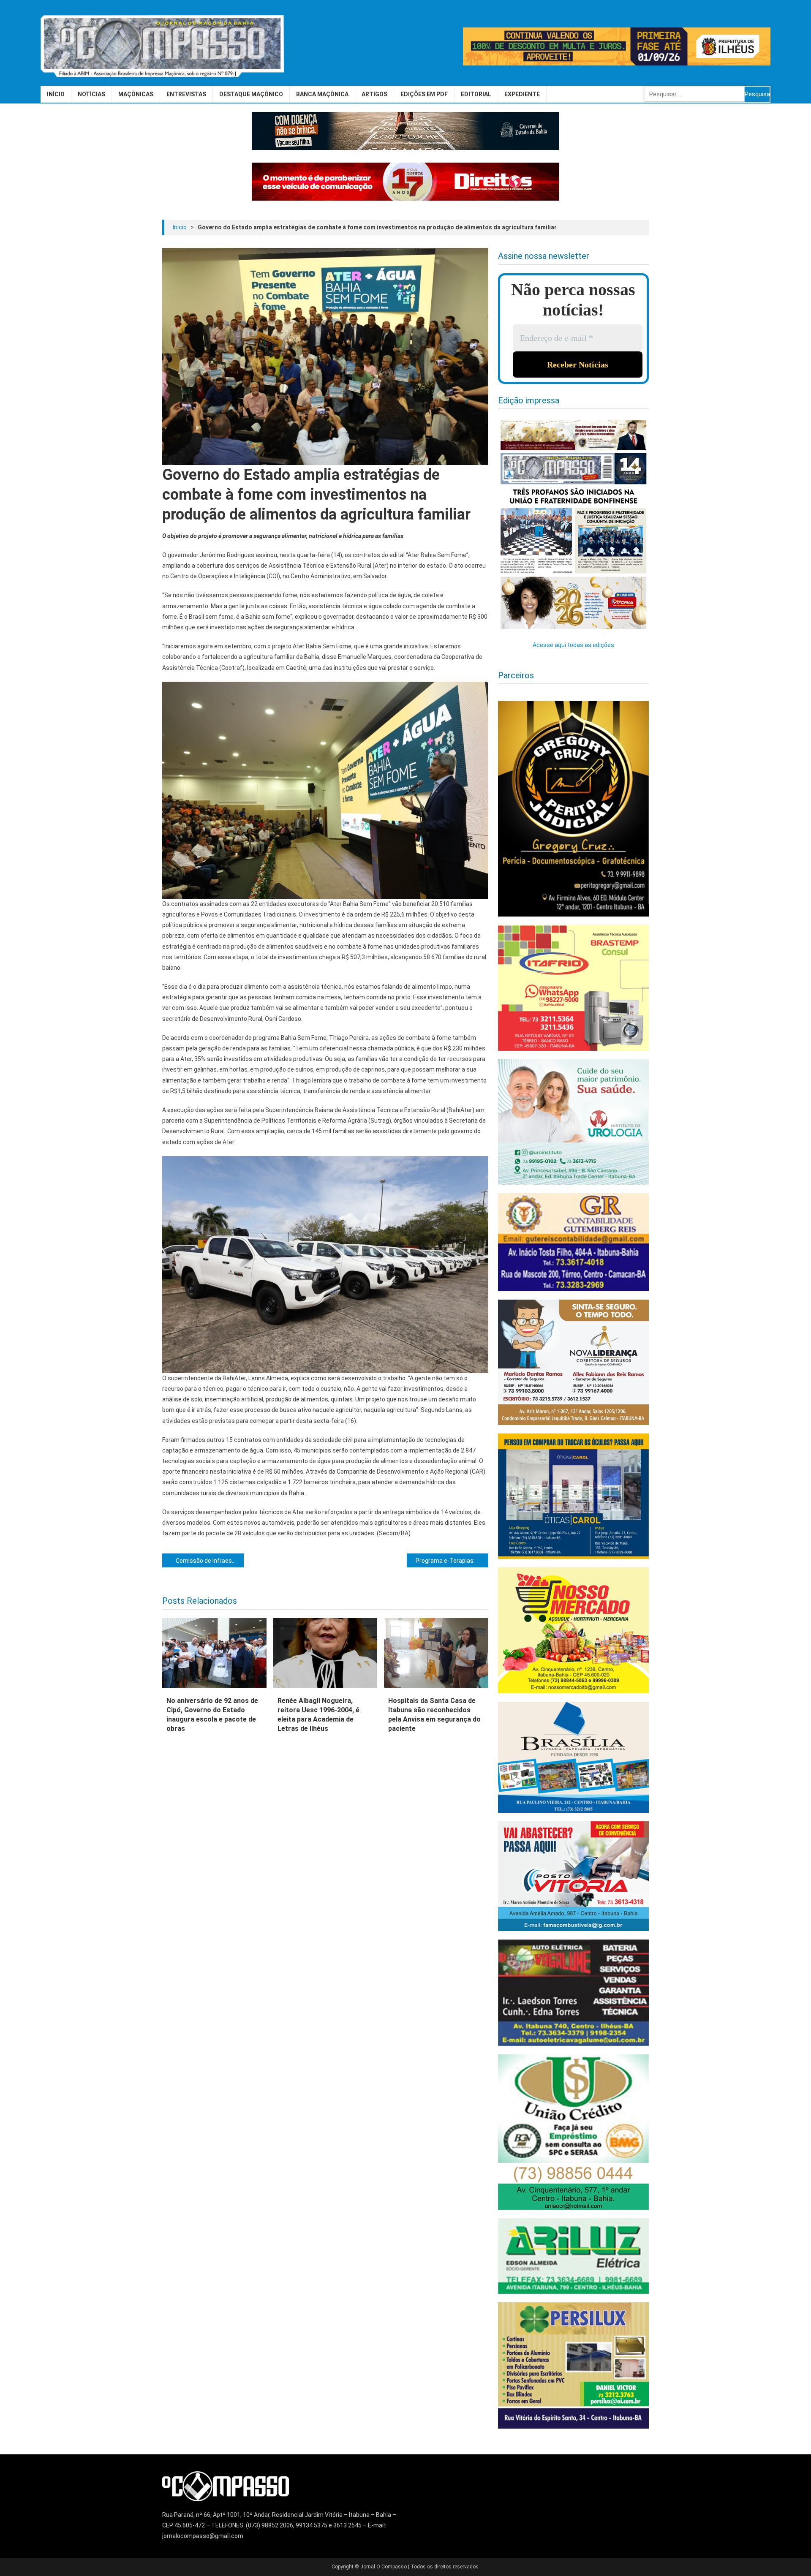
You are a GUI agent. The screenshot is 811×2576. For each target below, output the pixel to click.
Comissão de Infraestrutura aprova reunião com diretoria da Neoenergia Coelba (210, 1561)
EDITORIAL (476, 94)
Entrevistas (186, 94)
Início (56, 94)
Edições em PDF (424, 94)
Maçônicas (136, 94)
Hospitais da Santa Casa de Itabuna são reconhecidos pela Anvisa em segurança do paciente (434, 1715)
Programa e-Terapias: (445, 1561)
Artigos (374, 94)
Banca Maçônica (322, 94)
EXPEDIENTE (522, 94)
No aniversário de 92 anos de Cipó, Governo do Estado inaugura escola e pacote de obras (212, 1715)
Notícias (91, 94)
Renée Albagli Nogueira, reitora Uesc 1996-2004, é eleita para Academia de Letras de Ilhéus (318, 1715)
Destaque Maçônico (251, 94)
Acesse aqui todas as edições (573, 645)
